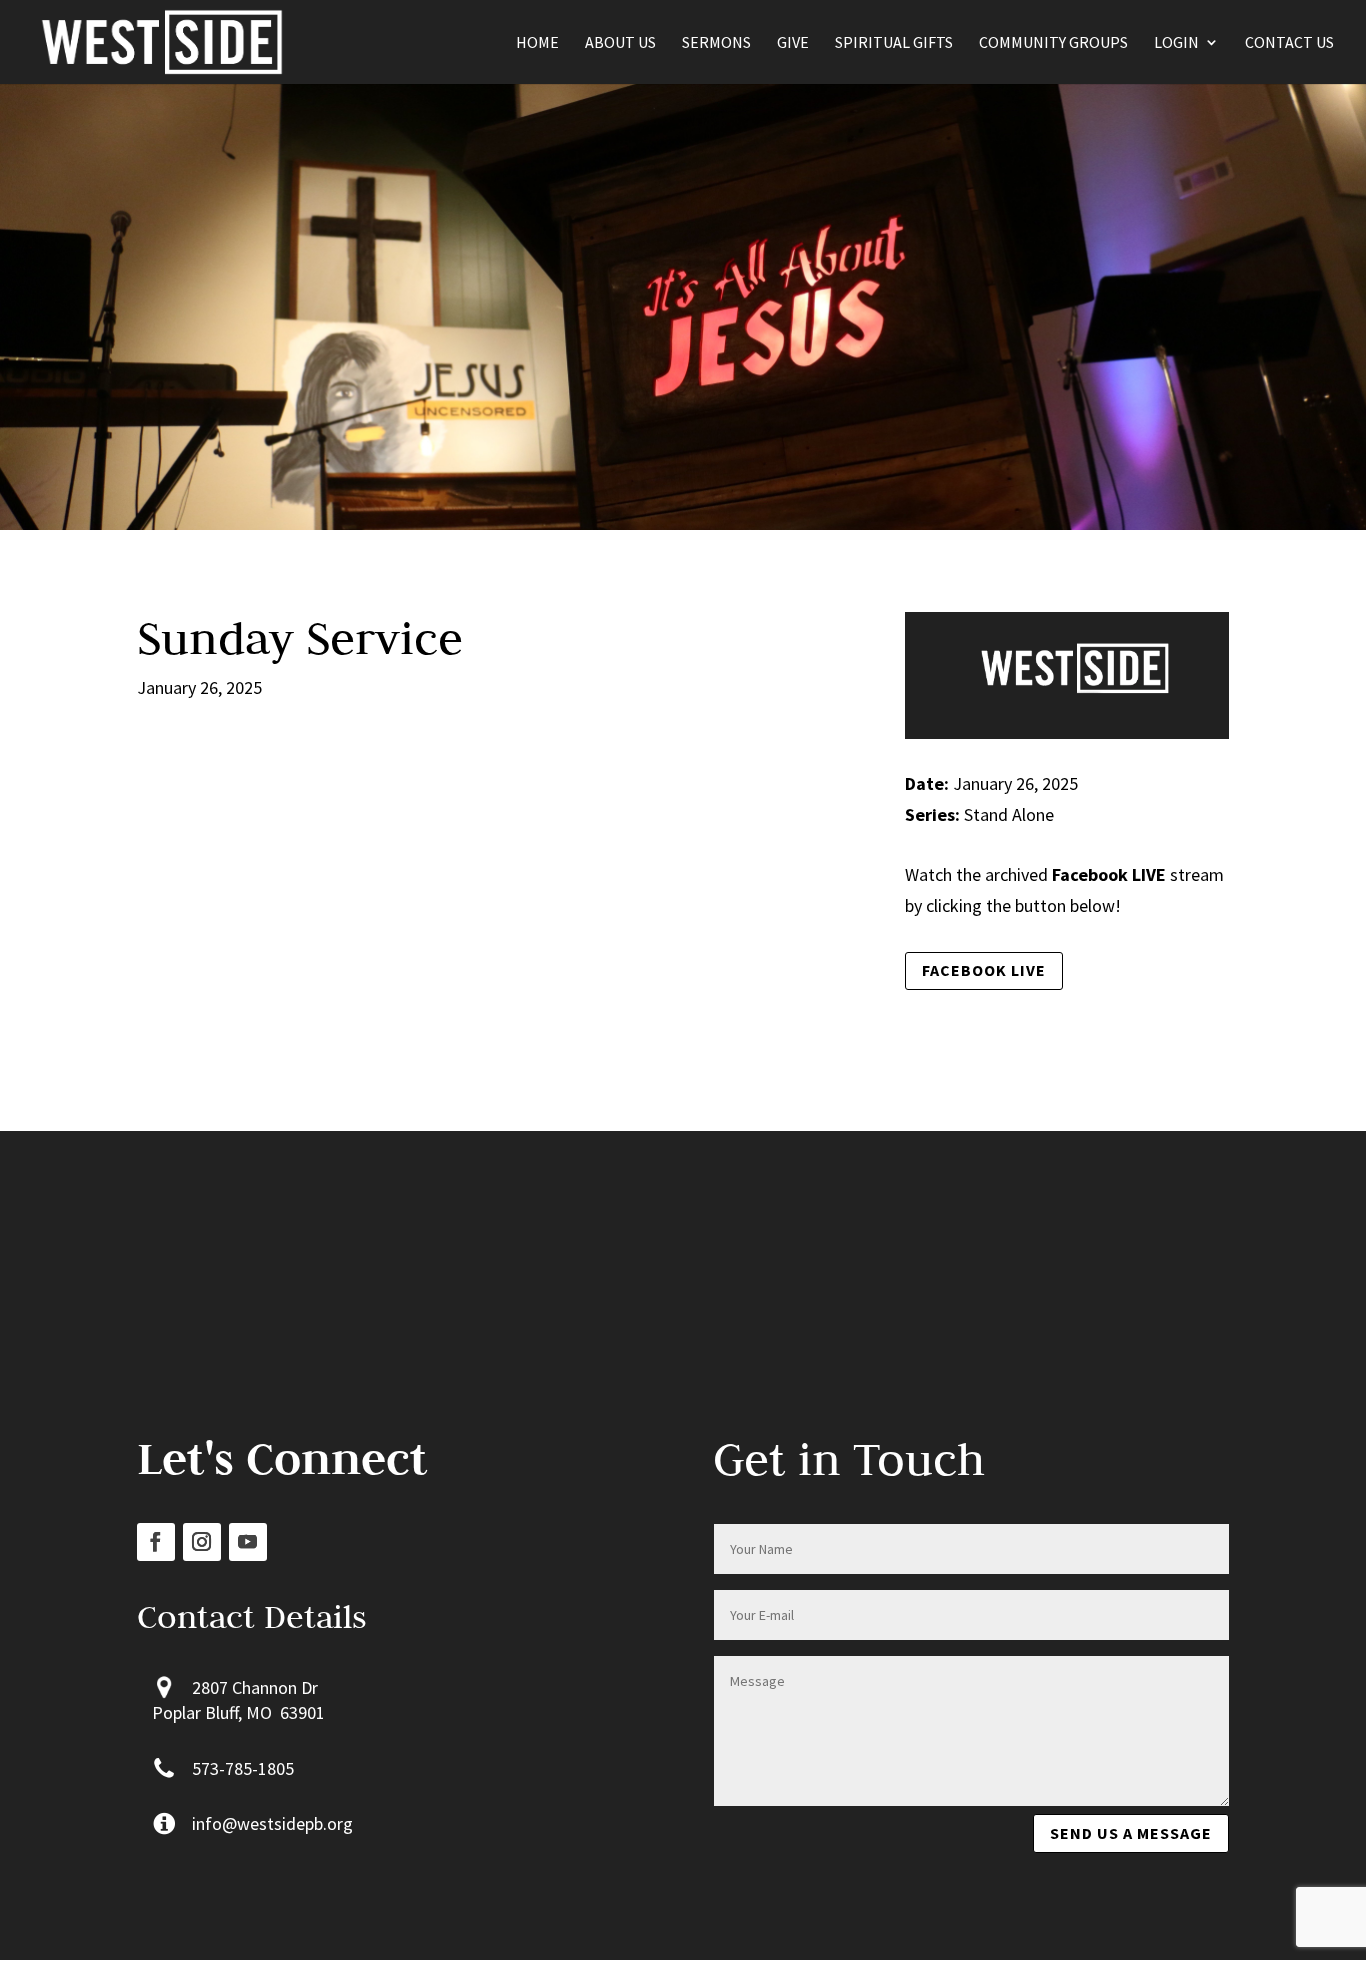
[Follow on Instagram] (202, 1542)
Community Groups (1053, 43)
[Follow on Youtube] (248, 1542)
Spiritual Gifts (894, 43)
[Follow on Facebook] (156, 1542)
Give (793, 43)
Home (537, 43)
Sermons (716, 43)
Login (1176, 43)
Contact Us (1289, 43)
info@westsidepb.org (272, 1823)
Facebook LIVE (984, 970)
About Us (620, 43)
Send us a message (1131, 1833)
